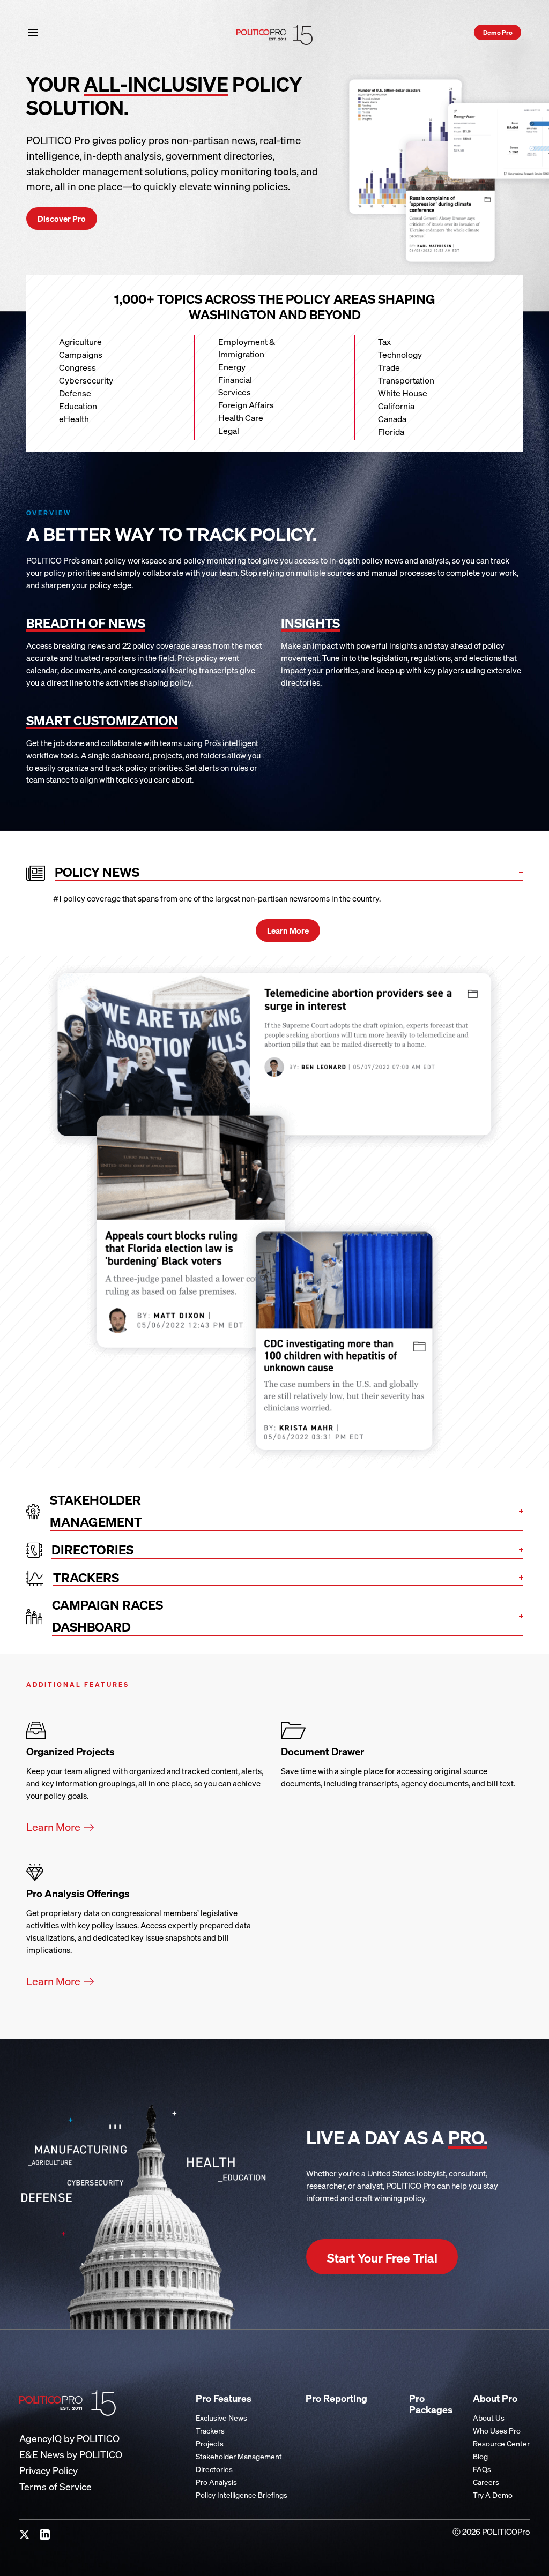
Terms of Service (55, 2487)
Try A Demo (493, 2495)
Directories (214, 2469)
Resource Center (501, 2443)
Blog (480, 2456)
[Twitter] (25, 2535)
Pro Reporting (336, 2398)
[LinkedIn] (45, 2535)
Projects (210, 2443)
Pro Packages (431, 2404)
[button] (33, 32)
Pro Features (224, 2398)
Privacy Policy (49, 2471)
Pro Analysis (216, 2482)
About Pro (495, 2398)
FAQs (482, 2469)
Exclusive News (221, 2418)
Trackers (210, 2431)
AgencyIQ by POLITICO (69, 2439)
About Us (489, 2418)
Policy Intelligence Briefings (242, 2495)
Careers (486, 2482)
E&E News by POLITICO (71, 2455)
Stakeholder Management (239, 2456)
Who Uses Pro (497, 2431)
